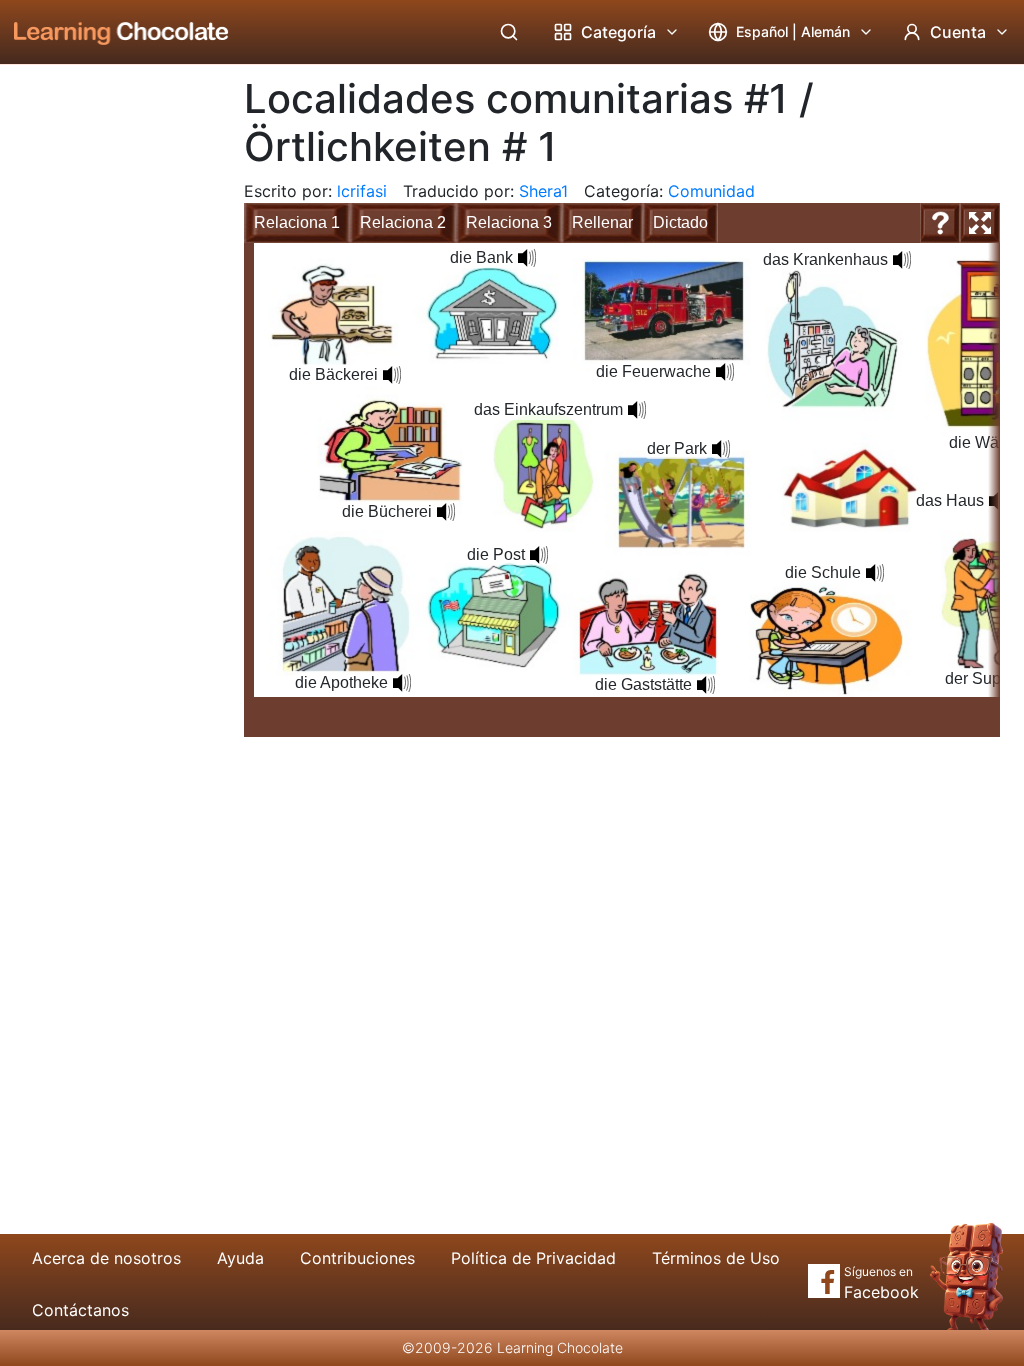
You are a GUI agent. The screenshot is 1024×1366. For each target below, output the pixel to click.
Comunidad (711, 191)
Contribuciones (357, 1258)
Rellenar (602, 222)
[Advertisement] (106, 395)
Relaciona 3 (509, 222)
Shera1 (543, 191)
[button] (392, 375)
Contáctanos (80, 1310)
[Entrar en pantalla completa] (980, 223)
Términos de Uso (716, 1258)
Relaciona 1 (297, 222)
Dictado (680, 222)
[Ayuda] (940, 223)
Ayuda (240, 1258)
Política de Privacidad (533, 1258)
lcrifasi (362, 191)
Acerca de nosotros (106, 1258)
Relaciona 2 (403, 222)
